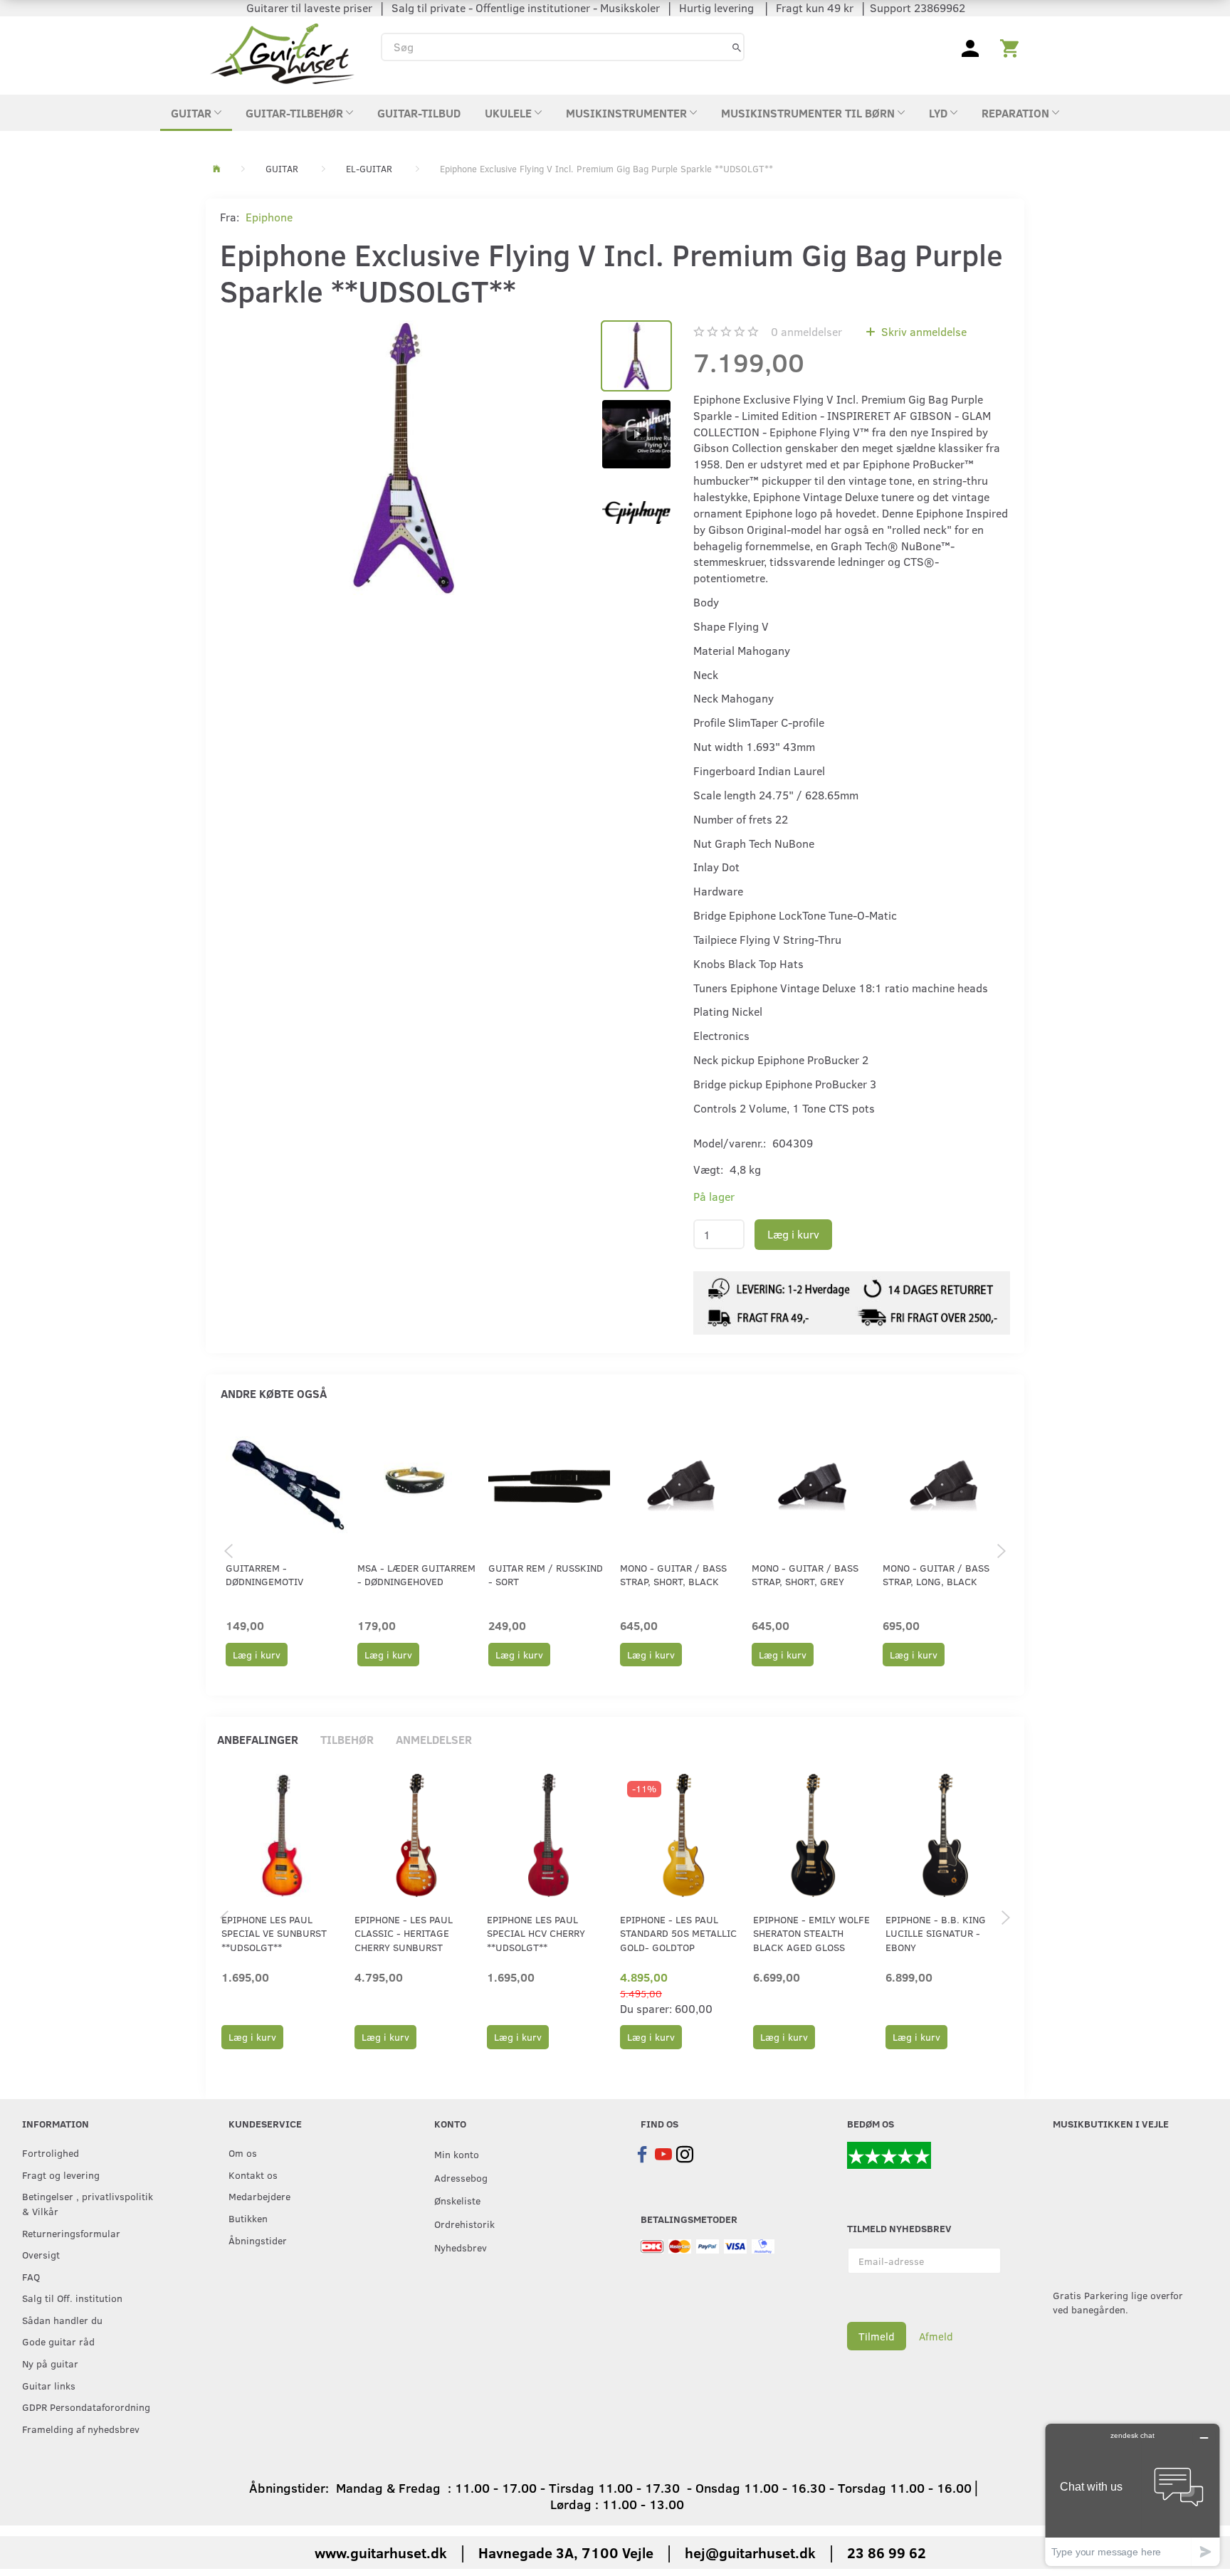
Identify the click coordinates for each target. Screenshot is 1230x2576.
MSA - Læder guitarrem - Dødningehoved (416, 1574)
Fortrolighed (51, 2152)
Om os (243, 2152)
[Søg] (737, 47)
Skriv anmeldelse (922, 331)
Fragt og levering (61, 2175)
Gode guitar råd (58, 2341)
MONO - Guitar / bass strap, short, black (673, 1574)
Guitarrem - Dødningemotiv (264, 1574)
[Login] (970, 47)
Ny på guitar (50, 2363)
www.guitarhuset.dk (381, 2552)
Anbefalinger (258, 1739)
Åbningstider (258, 2240)
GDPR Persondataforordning (86, 2407)
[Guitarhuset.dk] (282, 52)
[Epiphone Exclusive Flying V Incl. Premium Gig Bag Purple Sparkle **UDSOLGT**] (403, 458)
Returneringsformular (71, 2233)
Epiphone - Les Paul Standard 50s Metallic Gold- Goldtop (678, 1933)
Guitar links (49, 2385)
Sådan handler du (62, 2320)
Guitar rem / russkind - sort (546, 1574)
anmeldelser (806, 331)
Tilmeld (877, 2336)
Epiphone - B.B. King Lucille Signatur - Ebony (936, 1933)
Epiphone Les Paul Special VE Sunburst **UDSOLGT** (274, 1933)
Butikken (248, 2218)
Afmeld (936, 2336)
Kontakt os (253, 2175)
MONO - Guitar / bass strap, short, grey (805, 1574)
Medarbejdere (259, 2196)
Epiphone (269, 217)
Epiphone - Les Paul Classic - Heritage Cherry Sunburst (404, 1933)
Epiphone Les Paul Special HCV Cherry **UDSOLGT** (536, 1933)
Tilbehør (347, 1739)
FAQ (31, 2276)
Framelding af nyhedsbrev (81, 2429)
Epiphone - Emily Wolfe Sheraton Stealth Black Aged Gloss (811, 1933)
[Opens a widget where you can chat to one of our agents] (1132, 2494)
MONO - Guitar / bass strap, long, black (936, 1574)
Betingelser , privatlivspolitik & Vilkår (88, 2203)
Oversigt (41, 2254)
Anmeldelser (434, 1739)
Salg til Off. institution (72, 2298)
